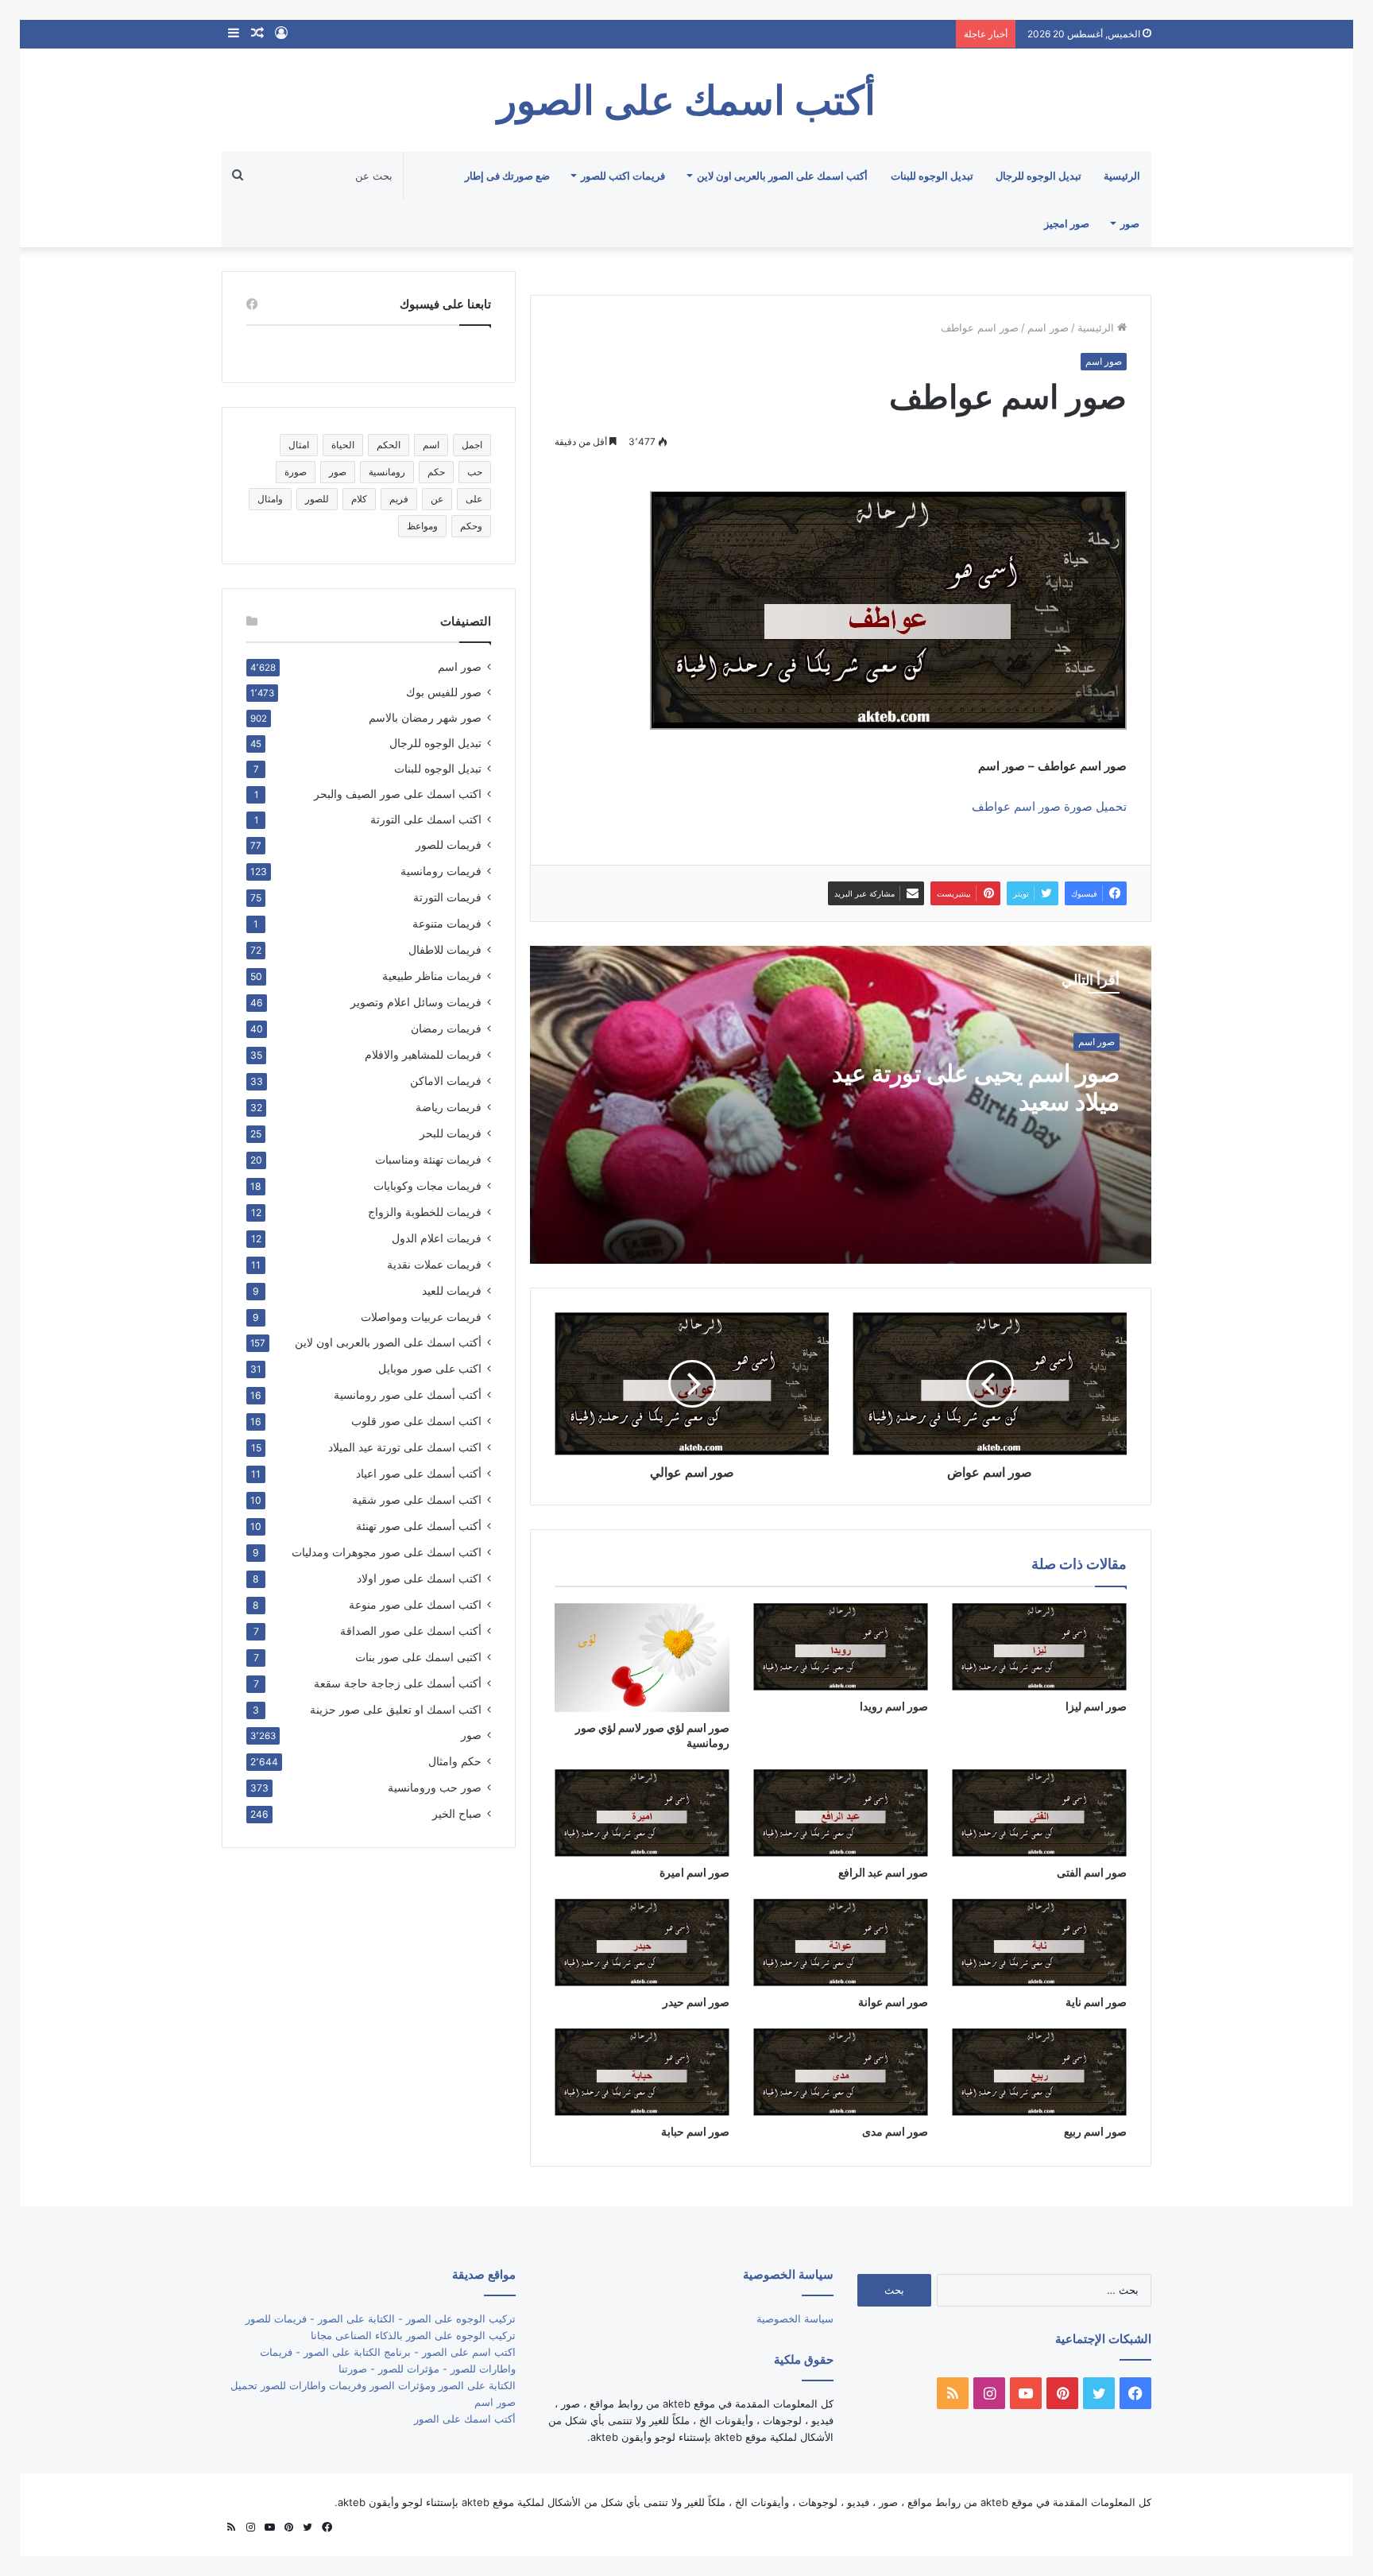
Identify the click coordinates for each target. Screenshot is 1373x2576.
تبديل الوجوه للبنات (932, 176)
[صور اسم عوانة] (841, 1943)
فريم (399, 499)
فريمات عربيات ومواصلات (421, 1317)
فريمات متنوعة (447, 923)
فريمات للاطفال (445, 949)
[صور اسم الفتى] (1039, 1813)
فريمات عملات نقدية (434, 1264)
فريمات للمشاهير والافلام (423, 1054)
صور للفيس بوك (444, 692)
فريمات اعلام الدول (437, 1238)
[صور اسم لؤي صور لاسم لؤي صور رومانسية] (642, 1658)
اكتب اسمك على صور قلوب (416, 1421)
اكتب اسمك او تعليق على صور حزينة (396, 1709)
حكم (436, 472)
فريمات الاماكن (446, 1081)
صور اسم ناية (1096, 2002)
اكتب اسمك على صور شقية (417, 1499)
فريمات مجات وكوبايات (427, 1185)
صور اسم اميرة (694, 1872)
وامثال (270, 499)
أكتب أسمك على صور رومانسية (408, 1395)
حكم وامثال (455, 1761)
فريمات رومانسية (441, 871)
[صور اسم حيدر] (642, 1943)
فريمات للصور (449, 845)
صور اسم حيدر (696, 2002)
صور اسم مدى (895, 2131)
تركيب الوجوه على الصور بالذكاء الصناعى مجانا (413, 2335)
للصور (317, 499)
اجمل (472, 445)
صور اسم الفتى (1092, 1872)
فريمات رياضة (449, 1107)
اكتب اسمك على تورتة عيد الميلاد (405, 1447)
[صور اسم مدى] (841, 2072)
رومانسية (387, 472)
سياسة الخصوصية (795, 2318)
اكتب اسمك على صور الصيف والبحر (398, 794)
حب (475, 472)
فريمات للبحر (451, 1133)
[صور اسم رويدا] (841, 1647)
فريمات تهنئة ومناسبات (428, 1159)
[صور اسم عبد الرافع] (841, 1813)
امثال (299, 445)
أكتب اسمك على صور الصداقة (411, 1631)
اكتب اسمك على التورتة (426, 819)
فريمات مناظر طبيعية (432, 976)
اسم (431, 445)
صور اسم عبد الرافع (883, 1872)
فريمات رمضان (446, 1028)
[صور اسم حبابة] (642, 2072)
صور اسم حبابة (695, 2131)
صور (1130, 223)
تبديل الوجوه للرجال (1038, 176)
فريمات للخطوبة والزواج (425, 1212)
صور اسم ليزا (1096, 1706)
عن (437, 499)
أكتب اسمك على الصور (465, 2419)
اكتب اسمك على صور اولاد (419, 1578)
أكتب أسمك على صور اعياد (419, 1473)
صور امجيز (1067, 223)
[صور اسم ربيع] (1039, 2072)
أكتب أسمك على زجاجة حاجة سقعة (398, 1683)
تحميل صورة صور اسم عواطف (1049, 806)
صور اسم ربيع (1095, 2131)
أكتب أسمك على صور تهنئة (419, 1526)
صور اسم (1048, 327)
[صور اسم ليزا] (1039, 1647)
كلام (359, 499)
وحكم (471, 526)
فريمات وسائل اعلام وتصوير (416, 1002)
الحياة (343, 445)
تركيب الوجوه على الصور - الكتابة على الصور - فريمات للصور (381, 2318)
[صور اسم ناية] (1039, 1943)
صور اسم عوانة (893, 2002)
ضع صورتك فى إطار (507, 176)
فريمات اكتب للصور (623, 176)
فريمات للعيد (452, 1290)
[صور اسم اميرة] (642, 1813)
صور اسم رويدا (894, 1706)
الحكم (389, 445)
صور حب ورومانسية (435, 1787)
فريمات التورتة (447, 897)
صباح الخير (457, 1813)
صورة (296, 472)
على (474, 499)
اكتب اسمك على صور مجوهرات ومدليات (387, 1552)
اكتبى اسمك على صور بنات (418, 1657)
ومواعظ (422, 526)
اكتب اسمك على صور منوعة (415, 1604)
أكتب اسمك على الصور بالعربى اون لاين (782, 176)
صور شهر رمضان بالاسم (425, 718)
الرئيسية (1122, 176)
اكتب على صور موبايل (430, 1368)
